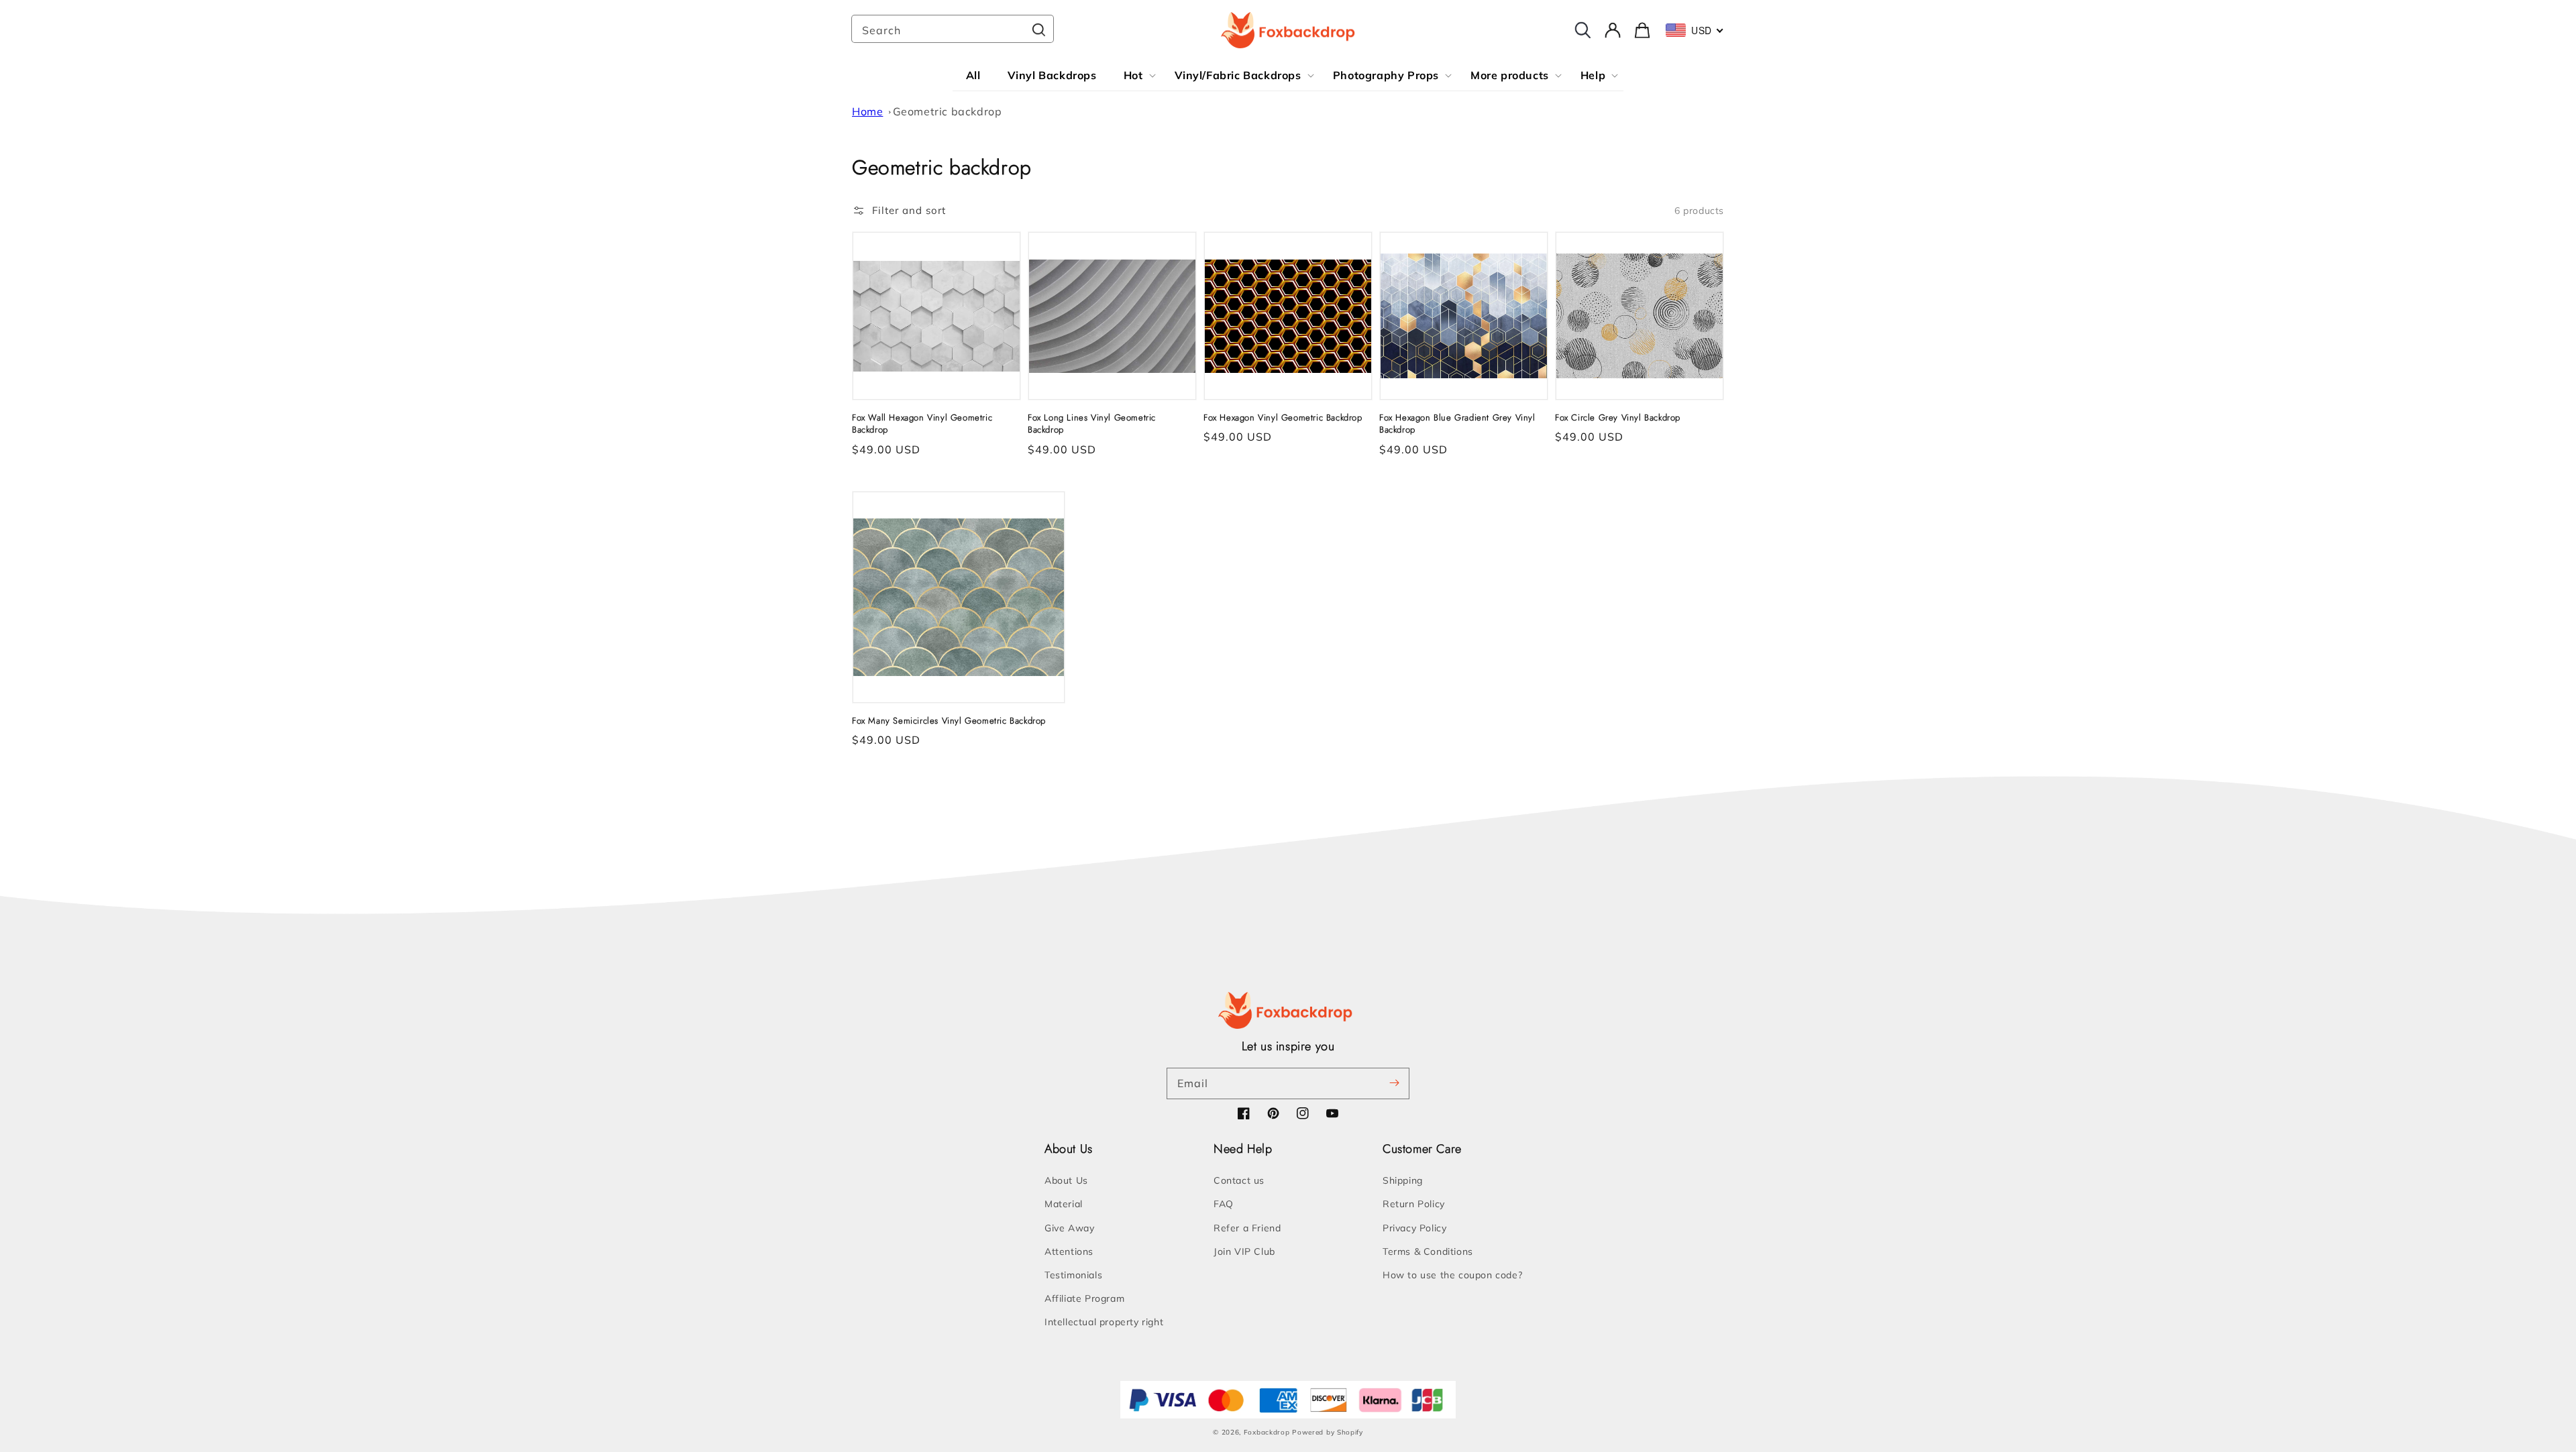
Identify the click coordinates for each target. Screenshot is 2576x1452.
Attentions (1069, 1251)
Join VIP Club (1244, 1251)
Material (1064, 1204)
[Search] (1038, 30)
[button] (899, 211)
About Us (1066, 1180)
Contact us (1239, 1180)
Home (867, 111)
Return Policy (1414, 1204)
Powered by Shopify (1328, 1432)
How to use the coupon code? (1452, 1275)
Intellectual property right (1104, 1322)
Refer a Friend (1247, 1228)
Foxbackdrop (1267, 1432)
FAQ (1224, 1204)
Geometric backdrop (948, 111)
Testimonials (1073, 1275)
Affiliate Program (1084, 1298)
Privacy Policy (1414, 1228)
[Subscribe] (1394, 1083)
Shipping (1403, 1180)
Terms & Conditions (1428, 1251)
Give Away (1069, 1228)
